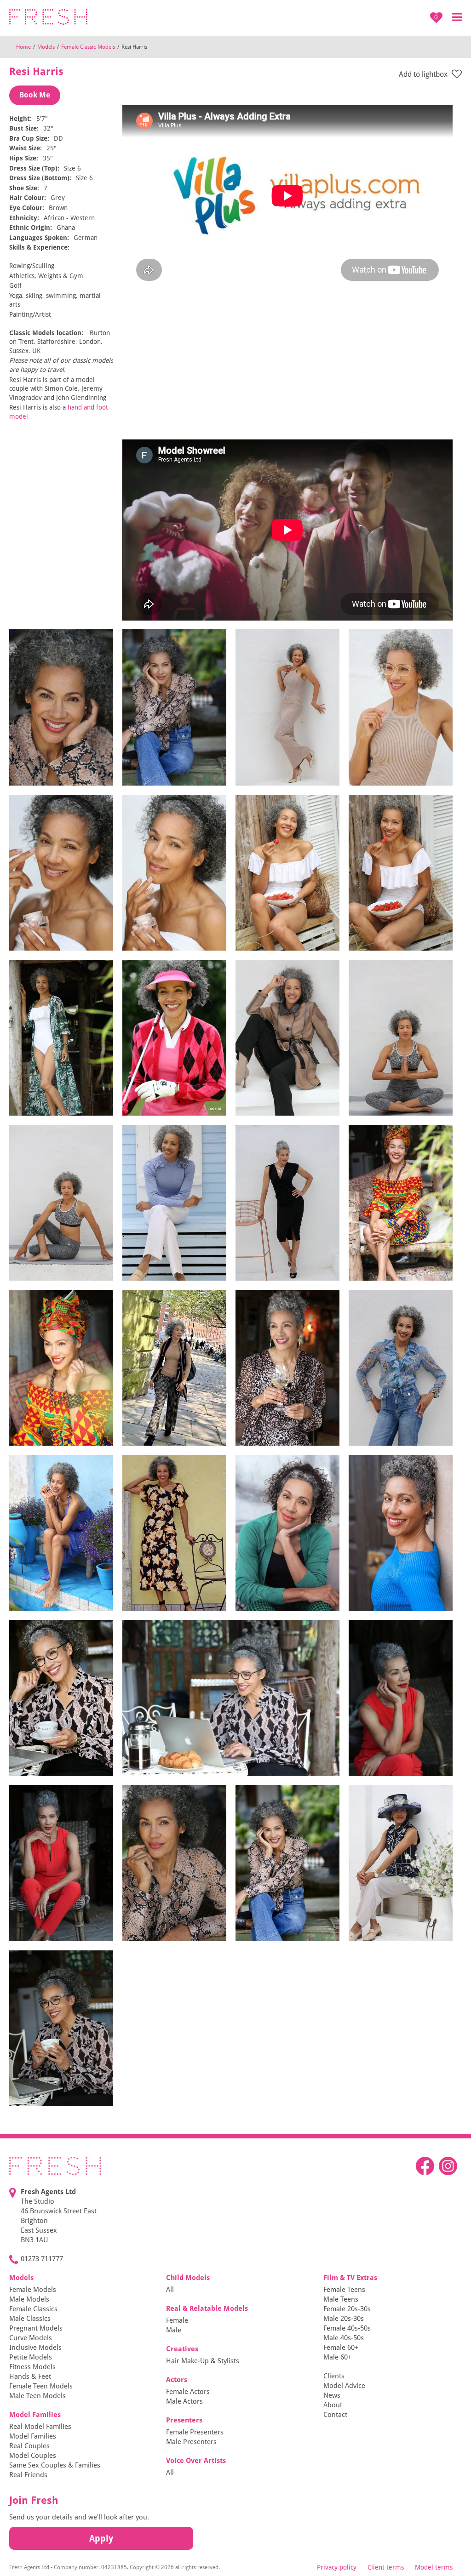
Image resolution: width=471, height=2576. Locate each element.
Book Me (35, 95)
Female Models (33, 2290)
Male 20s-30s (344, 2319)
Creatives (182, 2349)
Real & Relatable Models (207, 2308)
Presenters (184, 2420)
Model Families (35, 2415)
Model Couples (33, 2456)
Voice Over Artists (196, 2461)
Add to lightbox (424, 74)
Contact (335, 2415)
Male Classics (30, 2319)
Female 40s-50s (347, 2328)
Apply (101, 2538)
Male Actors (184, 2401)
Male (174, 2330)
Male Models (29, 2299)
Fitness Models (32, 2367)
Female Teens (344, 2290)
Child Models (188, 2278)
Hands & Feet (30, 2377)
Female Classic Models (88, 47)
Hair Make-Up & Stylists (203, 2361)
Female (177, 2320)
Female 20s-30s (347, 2309)
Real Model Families (40, 2427)
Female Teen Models (41, 2386)
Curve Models (31, 2338)
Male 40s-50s (344, 2338)
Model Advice (344, 2386)
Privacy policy (337, 2567)
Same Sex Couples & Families (55, 2465)
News (332, 2395)
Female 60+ (341, 2348)
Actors (177, 2380)
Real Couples (29, 2446)
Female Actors (188, 2392)
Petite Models (31, 2357)
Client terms (386, 2567)
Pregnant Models (36, 2328)
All (170, 2290)
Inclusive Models (35, 2348)
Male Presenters (191, 2442)
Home (23, 47)
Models (46, 47)
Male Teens (341, 2299)
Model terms (434, 2567)
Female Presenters (195, 2432)
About (333, 2405)
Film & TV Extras (350, 2278)
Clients (334, 2376)
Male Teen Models (37, 2396)
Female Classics (33, 2309)
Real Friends (28, 2475)
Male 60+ (337, 2357)
